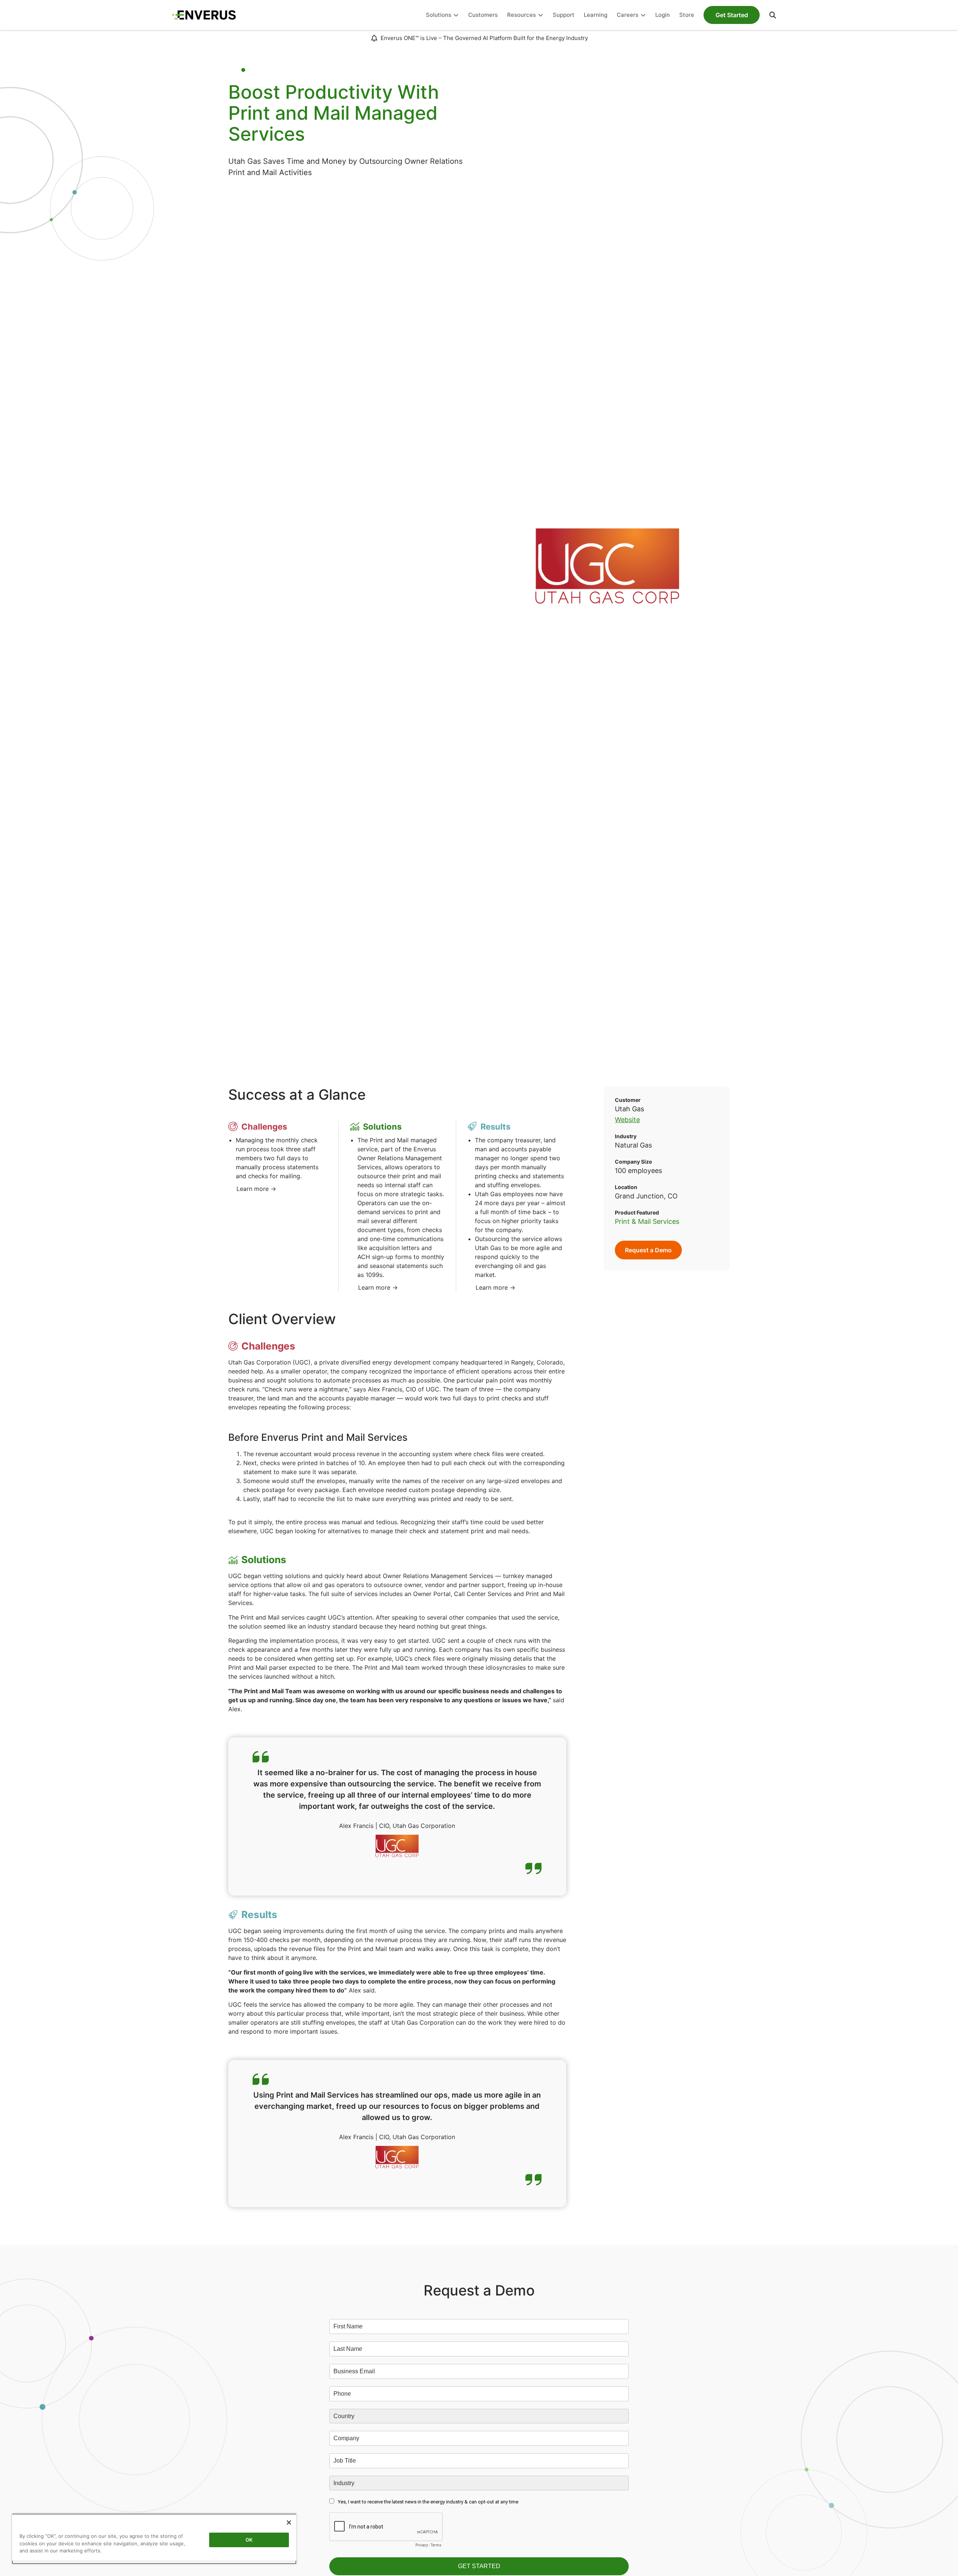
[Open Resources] (541, 15)
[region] (154, 2539)
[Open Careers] (643, 15)
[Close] (289, 2523)
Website (627, 1120)
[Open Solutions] (456, 15)
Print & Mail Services (647, 1221)
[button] (773, 15)
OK (249, 2540)
